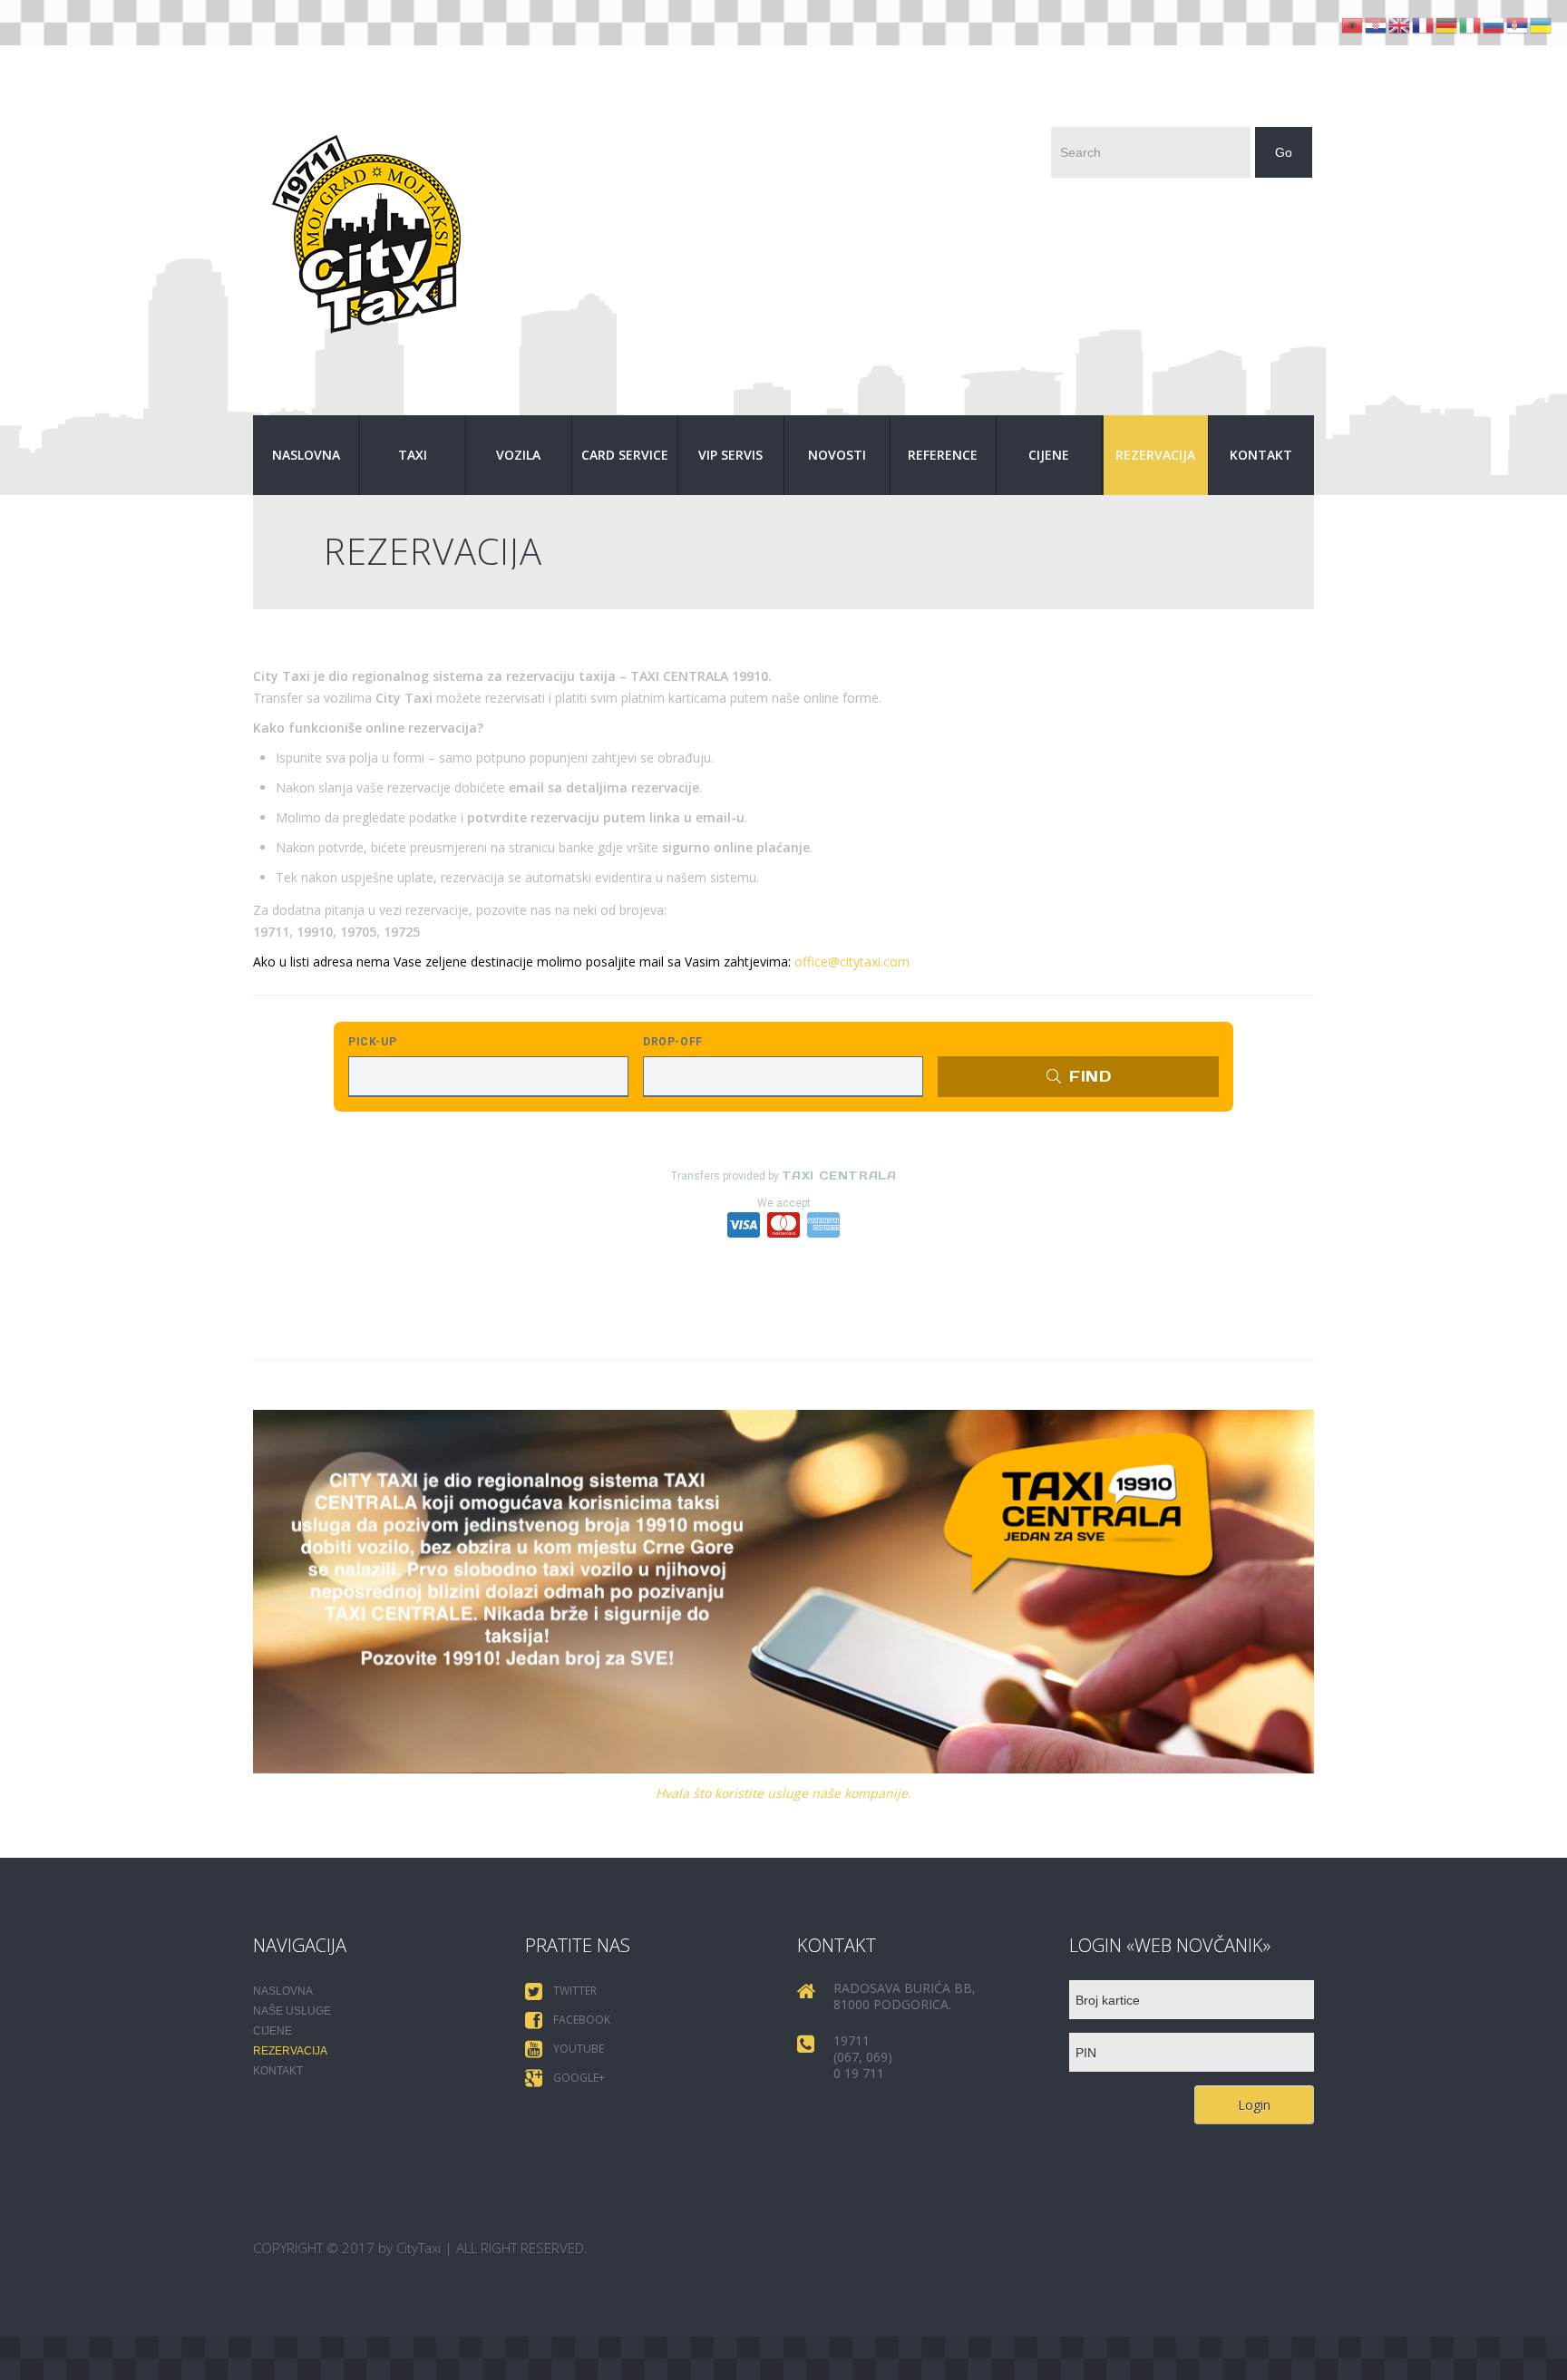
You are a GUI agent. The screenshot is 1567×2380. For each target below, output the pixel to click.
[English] (1400, 24)
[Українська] (1542, 24)
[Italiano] (1471, 24)
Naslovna (306, 455)
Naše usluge (292, 2011)
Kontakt (1261, 455)
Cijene (1049, 455)
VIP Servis (730, 455)
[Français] (1424, 24)
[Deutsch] (1447, 24)
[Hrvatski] (1377, 24)
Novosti (837, 455)
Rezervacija (1155, 455)
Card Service (625, 455)
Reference (943, 455)
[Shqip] (1353, 24)
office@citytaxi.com (852, 962)
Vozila (518, 455)
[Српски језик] (1518, 24)
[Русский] (1494, 24)
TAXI (413, 455)
